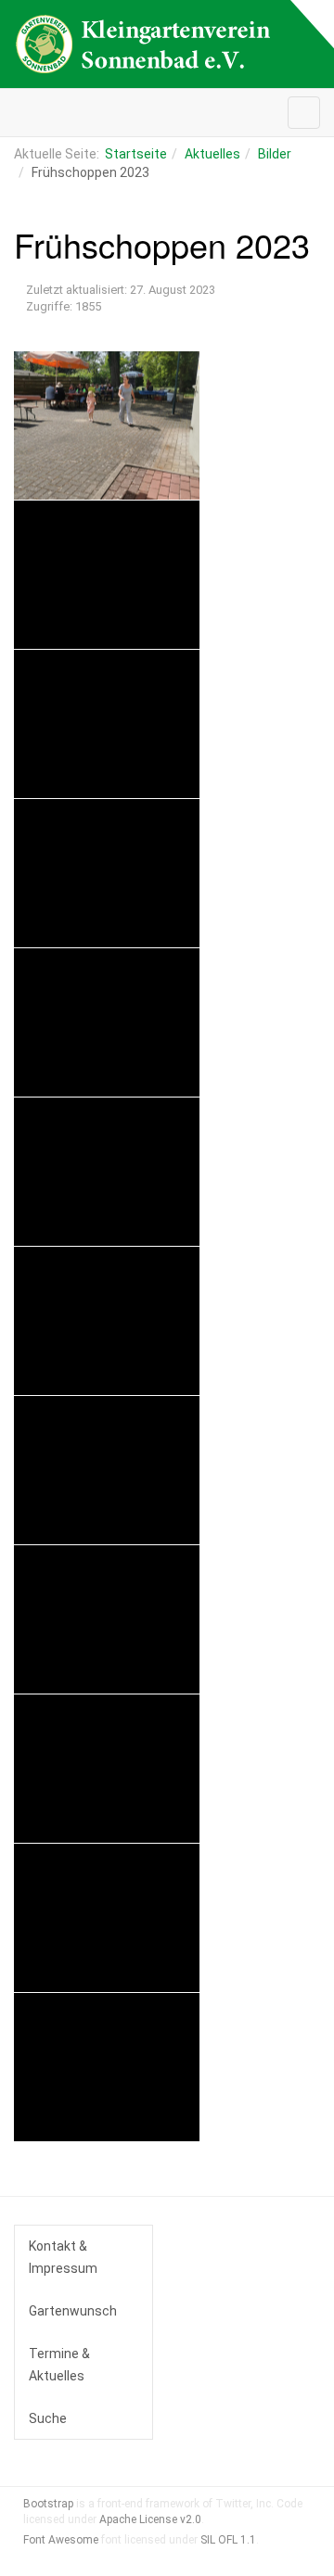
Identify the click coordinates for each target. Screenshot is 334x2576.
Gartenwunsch (73, 2311)
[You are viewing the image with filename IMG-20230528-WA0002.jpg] (107, 425)
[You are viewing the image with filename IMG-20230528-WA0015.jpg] (107, 1321)
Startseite (136, 154)
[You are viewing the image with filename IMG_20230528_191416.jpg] (107, 1619)
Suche (48, 2418)
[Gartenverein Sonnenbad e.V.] (144, 44)
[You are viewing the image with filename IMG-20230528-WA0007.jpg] (107, 1022)
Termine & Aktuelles (59, 2365)
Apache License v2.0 (150, 2519)
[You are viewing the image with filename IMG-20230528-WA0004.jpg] (107, 575)
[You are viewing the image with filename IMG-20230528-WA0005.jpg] (107, 724)
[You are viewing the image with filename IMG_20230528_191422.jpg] (107, 1769)
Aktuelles (212, 154)
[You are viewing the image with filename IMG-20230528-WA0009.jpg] (107, 1172)
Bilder (275, 154)
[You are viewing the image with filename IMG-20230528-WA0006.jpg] (107, 873)
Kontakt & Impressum (63, 2257)
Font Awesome (61, 2540)
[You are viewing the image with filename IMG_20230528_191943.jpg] (107, 1918)
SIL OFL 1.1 (228, 2540)
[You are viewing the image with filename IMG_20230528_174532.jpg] (107, 1470)
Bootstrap (48, 2504)
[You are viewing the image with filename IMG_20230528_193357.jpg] (107, 2067)
